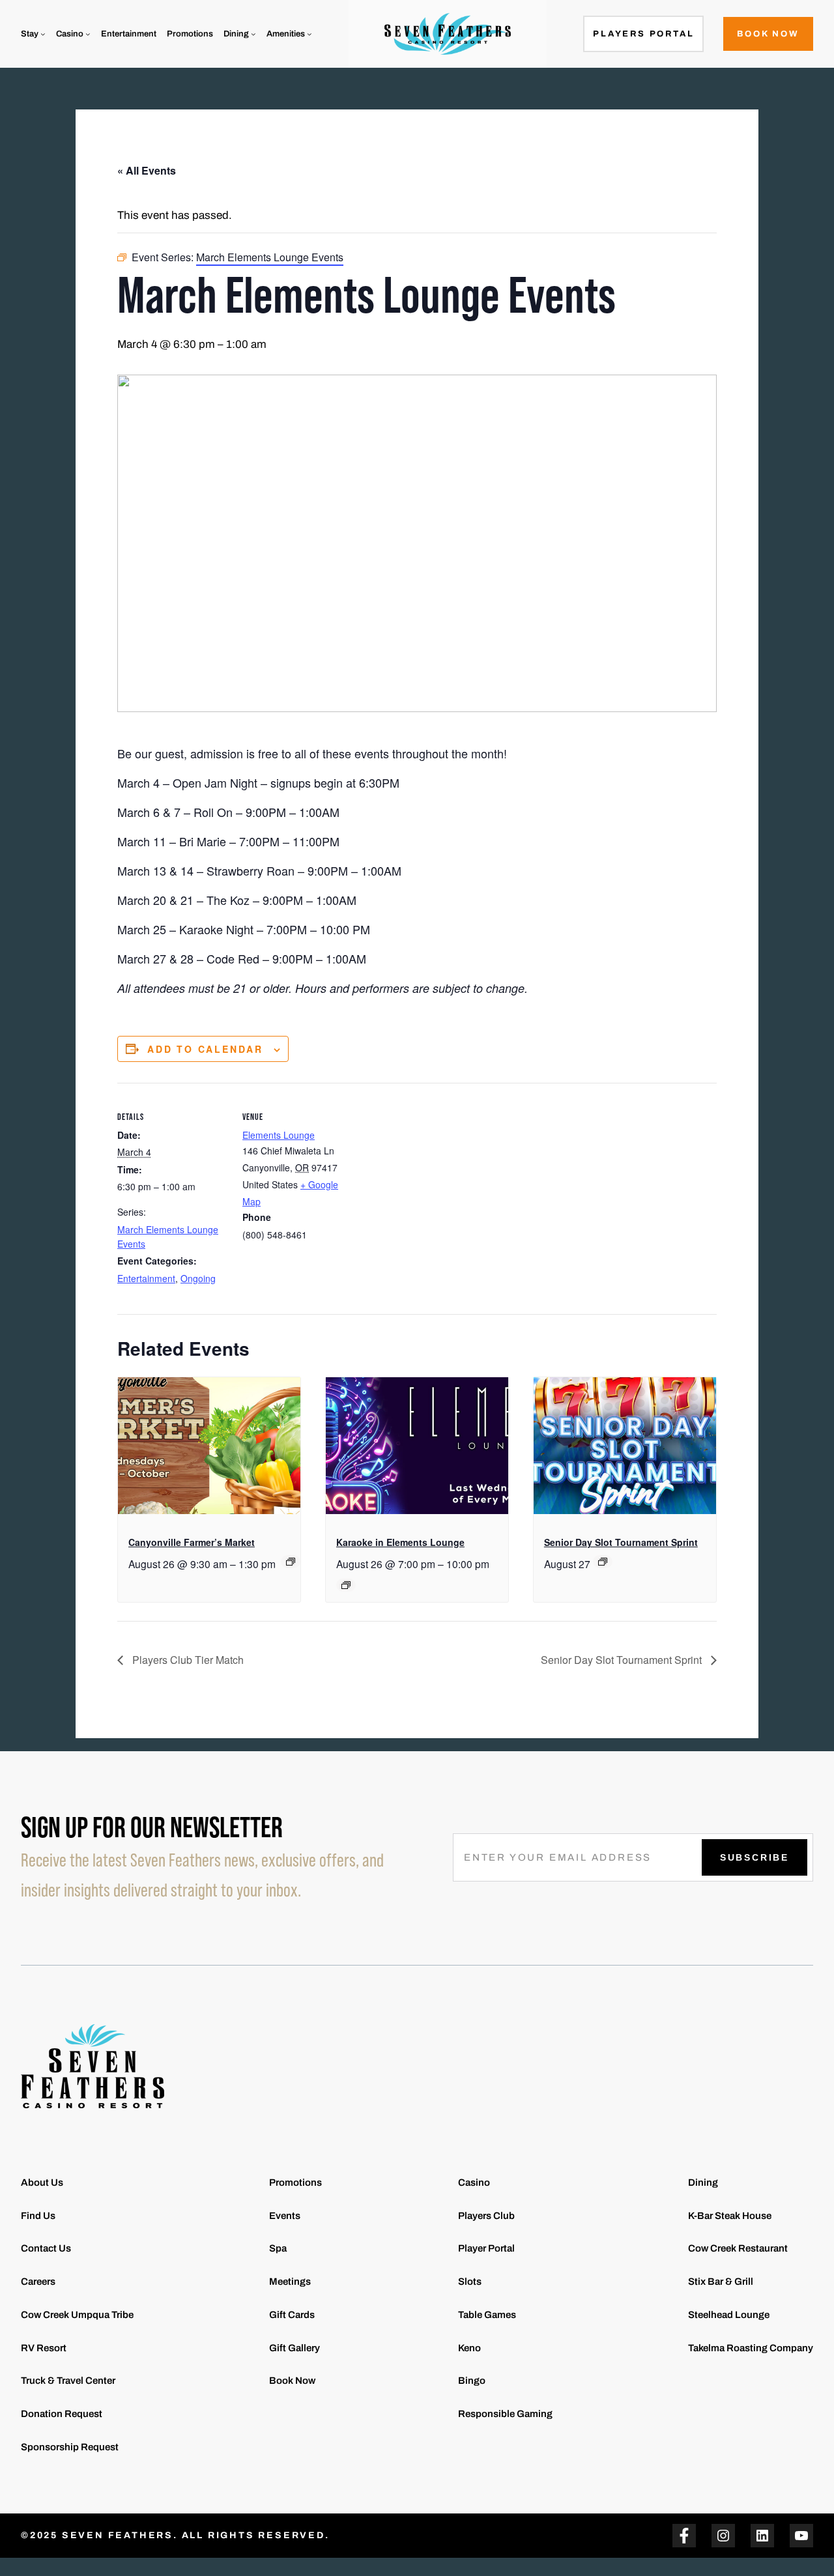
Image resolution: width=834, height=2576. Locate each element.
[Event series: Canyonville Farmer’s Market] (291, 1562)
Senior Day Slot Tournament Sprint (621, 1542)
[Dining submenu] (253, 34)
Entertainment (146, 1278)
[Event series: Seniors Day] (603, 1562)
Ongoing (198, 1278)
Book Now (768, 34)
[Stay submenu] (43, 34)
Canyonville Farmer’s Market (192, 1542)
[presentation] (209, 1446)
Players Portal (643, 34)
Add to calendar (205, 1049)
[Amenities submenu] (309, 34)
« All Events (147, 170)
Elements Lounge (279, 1135)
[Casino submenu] (88, 34)
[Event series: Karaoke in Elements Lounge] (346, 1585)
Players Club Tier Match (187, 1660)
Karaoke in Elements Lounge (400, 1542)
